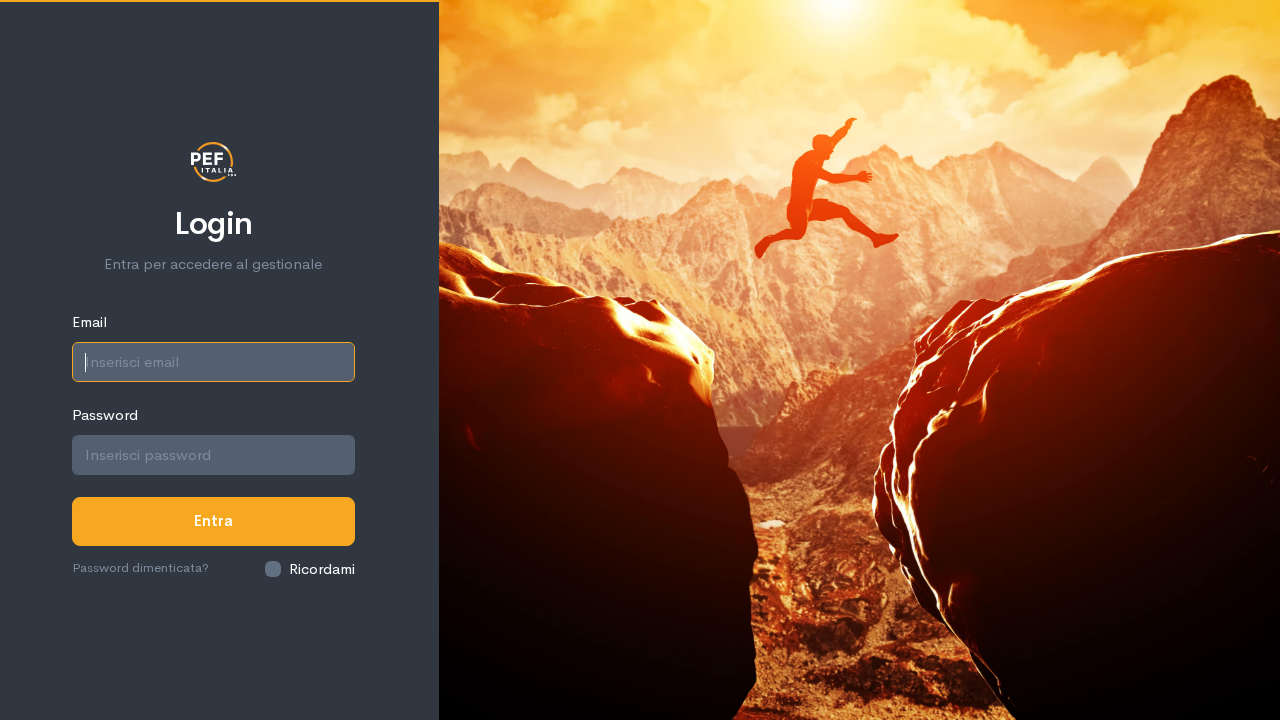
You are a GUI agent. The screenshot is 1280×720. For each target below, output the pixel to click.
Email (89, 321)
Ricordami (322, 568)
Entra (213, 520)
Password (105, 414)
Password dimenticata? (140, 567)
